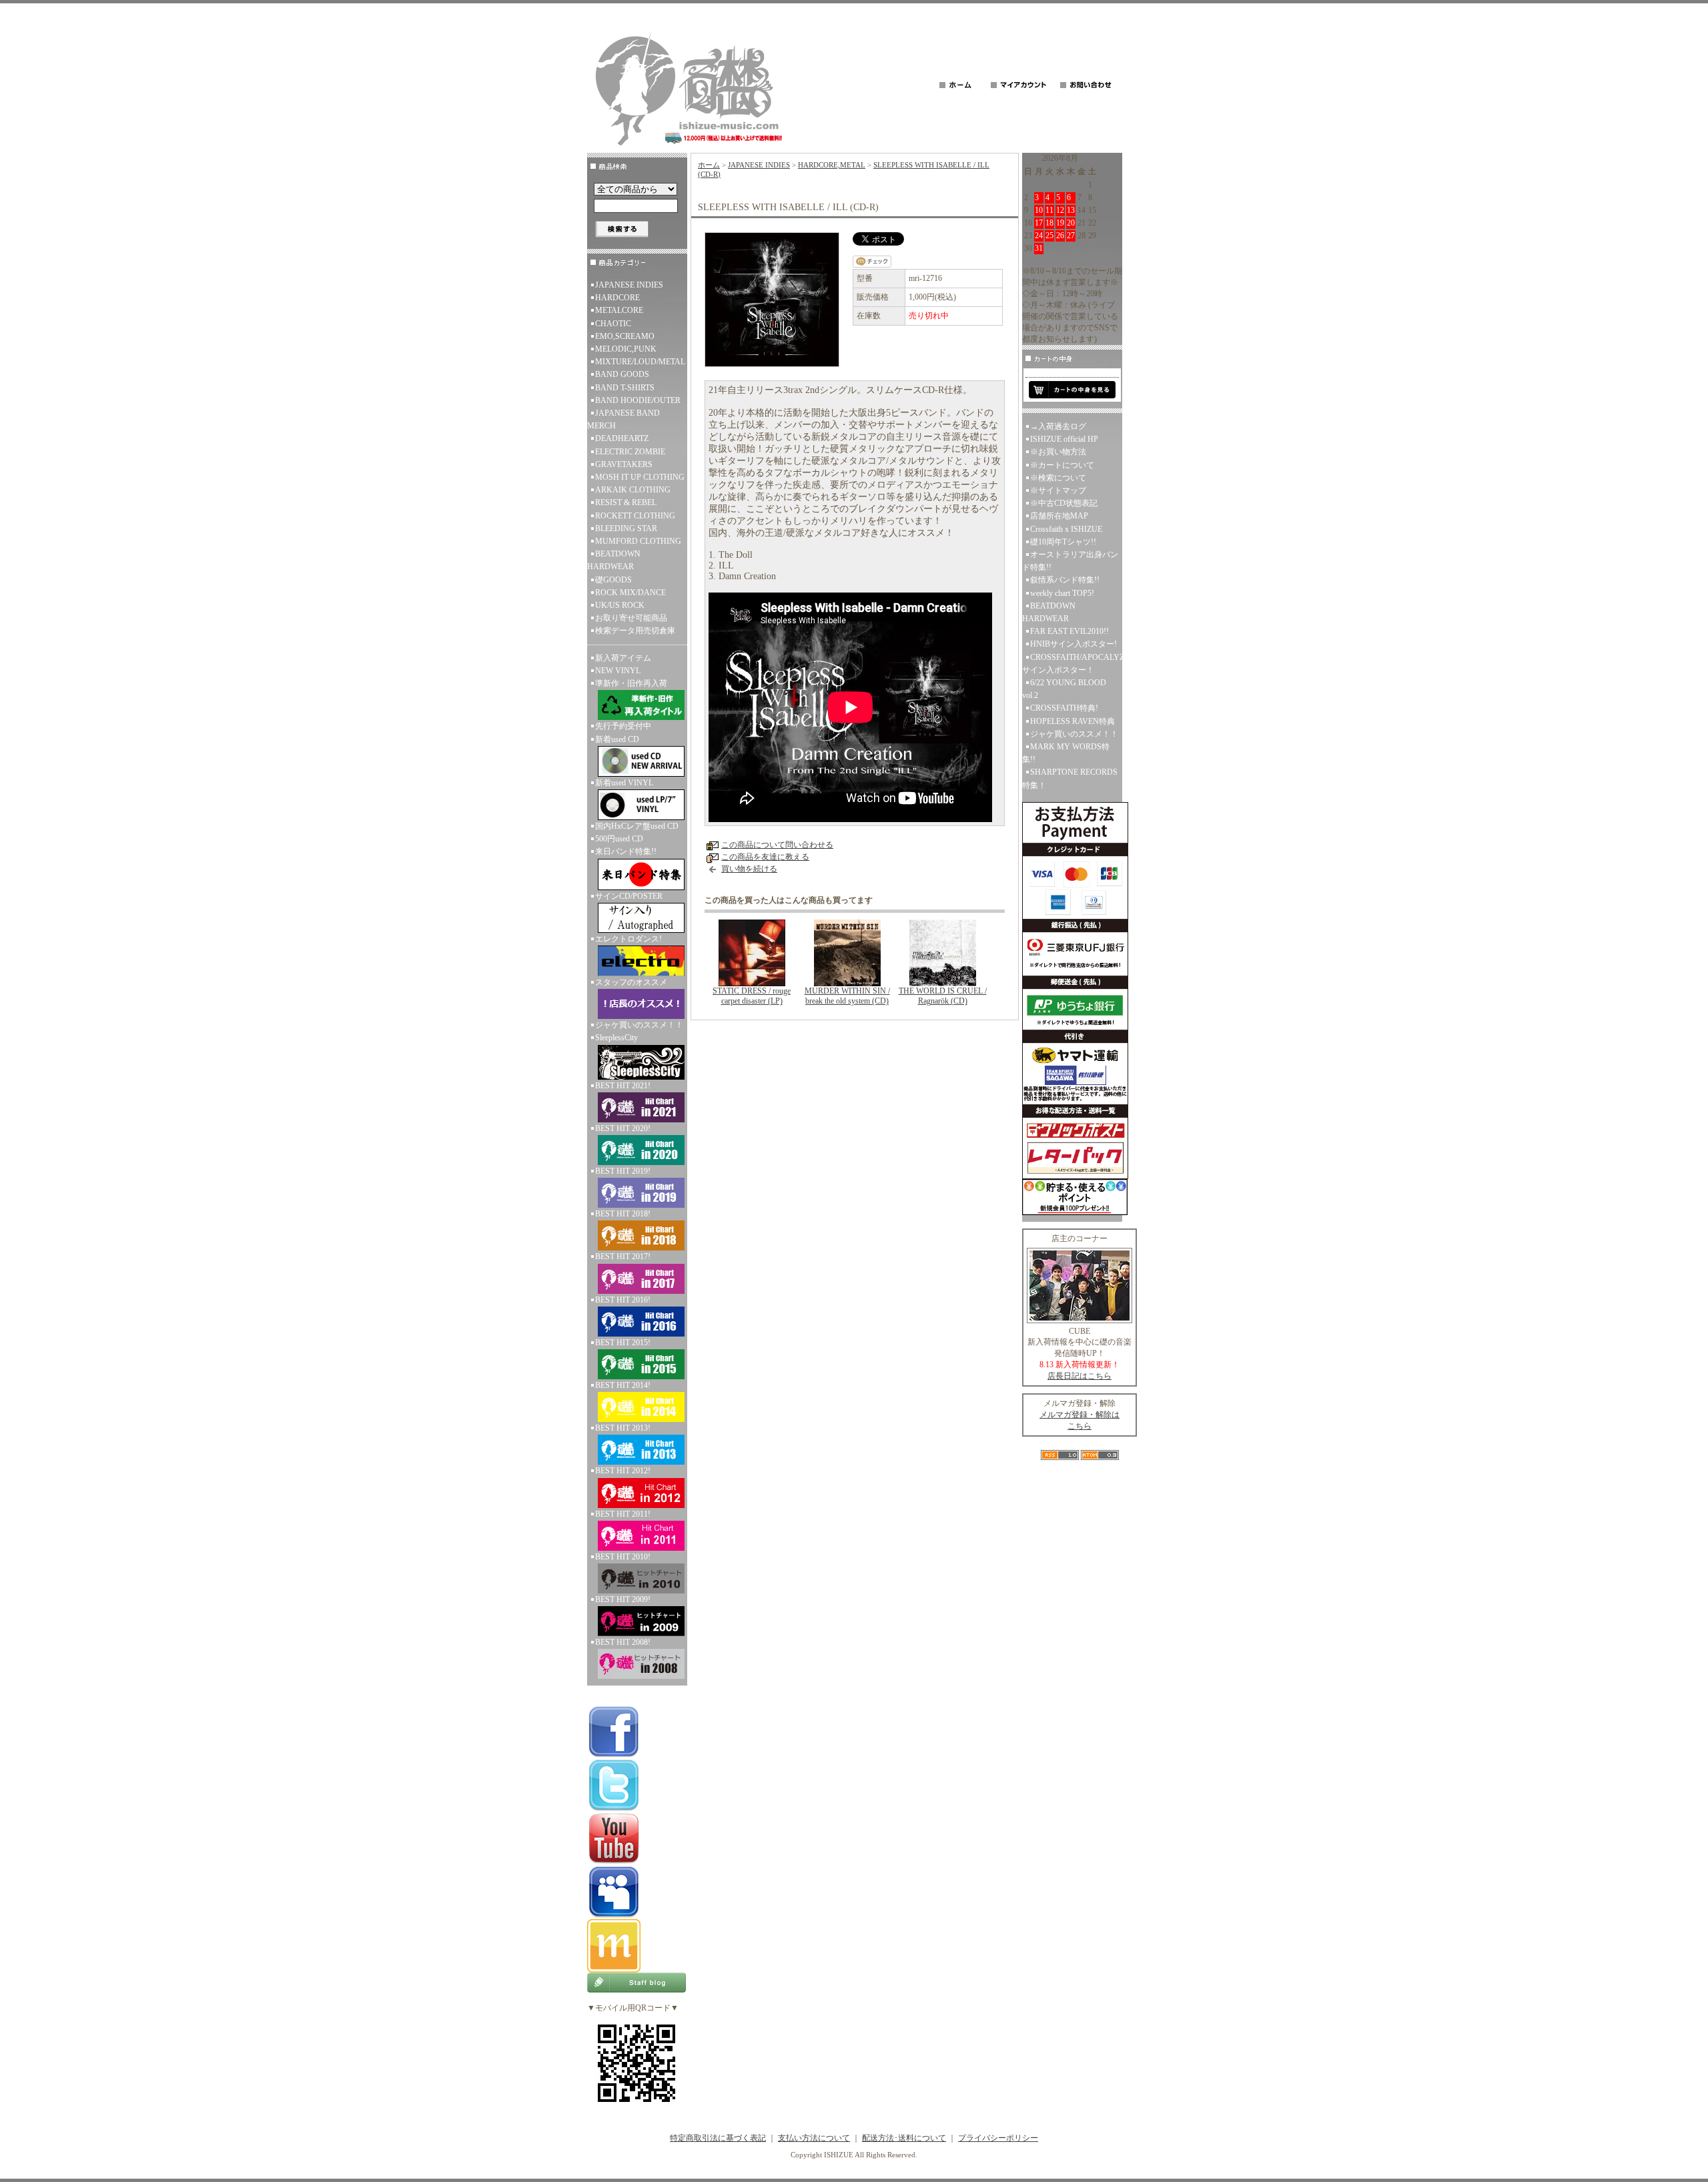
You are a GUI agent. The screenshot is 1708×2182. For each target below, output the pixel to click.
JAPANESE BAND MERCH (623, 419)
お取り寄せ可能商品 (631, 618)
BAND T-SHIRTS (625, 388)
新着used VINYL (624, 783)
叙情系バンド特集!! (1065, 580)
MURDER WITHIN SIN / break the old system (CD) (847, 996)
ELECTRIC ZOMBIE (630, 452)
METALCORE (619, 310)
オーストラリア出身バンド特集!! (1070, 561)
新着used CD (617, 739)
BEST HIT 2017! (623, 1256)
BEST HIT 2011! (623, 1514)
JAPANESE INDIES (629, 285)
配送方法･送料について (904, 2138)
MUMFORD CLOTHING (638, 541)
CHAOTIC (613, 324)
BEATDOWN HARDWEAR (614, 560)
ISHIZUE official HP (1064, 439)
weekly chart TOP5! (1062, 593)
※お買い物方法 (1058, 452)
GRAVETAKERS (624, 464)
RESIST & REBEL (626, 502)
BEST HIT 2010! (623, 1557)
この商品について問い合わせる (777, 845)
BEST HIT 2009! (623, 1599)
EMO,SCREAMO (625, 336)
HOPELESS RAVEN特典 (1073, 721)
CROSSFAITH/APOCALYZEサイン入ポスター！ (1072, 664)
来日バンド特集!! (626, 851)
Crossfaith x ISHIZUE (1066, 529)
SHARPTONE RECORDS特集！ (1070, 778)
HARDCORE (617, 298)
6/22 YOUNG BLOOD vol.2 (1064, 689)
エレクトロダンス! (628, 939)
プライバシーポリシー (998, 2138)
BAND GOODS (622, 374)
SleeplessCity (616, 1038)
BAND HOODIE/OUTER (638, 400)
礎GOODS (613, 580)
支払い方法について (814, 2138)
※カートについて (1062, 465)
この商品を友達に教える (765, 857)
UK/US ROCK (620, 605)
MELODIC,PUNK (626, 349)
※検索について (1058, 478)
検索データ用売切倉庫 (635, 631)
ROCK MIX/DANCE (630, 593)
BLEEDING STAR (626, 528)
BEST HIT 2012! (623, 1471)
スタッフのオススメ (631, 982)
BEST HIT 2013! (623, 1428)
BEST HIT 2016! (623, 1300)
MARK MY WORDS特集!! (1066, 753)
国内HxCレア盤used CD (637, 826)
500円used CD (619, 839)
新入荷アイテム (623, 658)
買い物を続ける (749, 869)
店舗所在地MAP (1059, 516)
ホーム (709, 165)
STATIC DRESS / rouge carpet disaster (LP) (752, 996)
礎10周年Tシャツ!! (1063, 542)
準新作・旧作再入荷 (631, 683)
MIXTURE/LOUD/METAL (640, 362)
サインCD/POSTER (629, 896)
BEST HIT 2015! (623, 1343)
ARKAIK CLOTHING (633, 490)
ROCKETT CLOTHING (635, 516)
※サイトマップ (1058, 490)
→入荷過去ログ (1058, 426)
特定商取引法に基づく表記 (718, 2138)
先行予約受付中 (623, 726)
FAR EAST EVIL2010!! (1070, 631)
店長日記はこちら (1080, 1376)
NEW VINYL (618, 671)
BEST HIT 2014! (623, 1385)
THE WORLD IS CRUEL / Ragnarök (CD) (943, 996)
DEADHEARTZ (622, 438)
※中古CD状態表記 (1064, 503)
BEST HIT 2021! (623, 1086)
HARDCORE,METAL (832, 165)
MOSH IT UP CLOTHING (640, 477)
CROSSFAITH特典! (1064, 708)
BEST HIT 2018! (623, 1214)
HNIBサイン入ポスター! (1074, 644)
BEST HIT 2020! (623, 1128)
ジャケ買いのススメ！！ (639, 1025)
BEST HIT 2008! (623, 1642)
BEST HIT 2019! (623, 1171)
